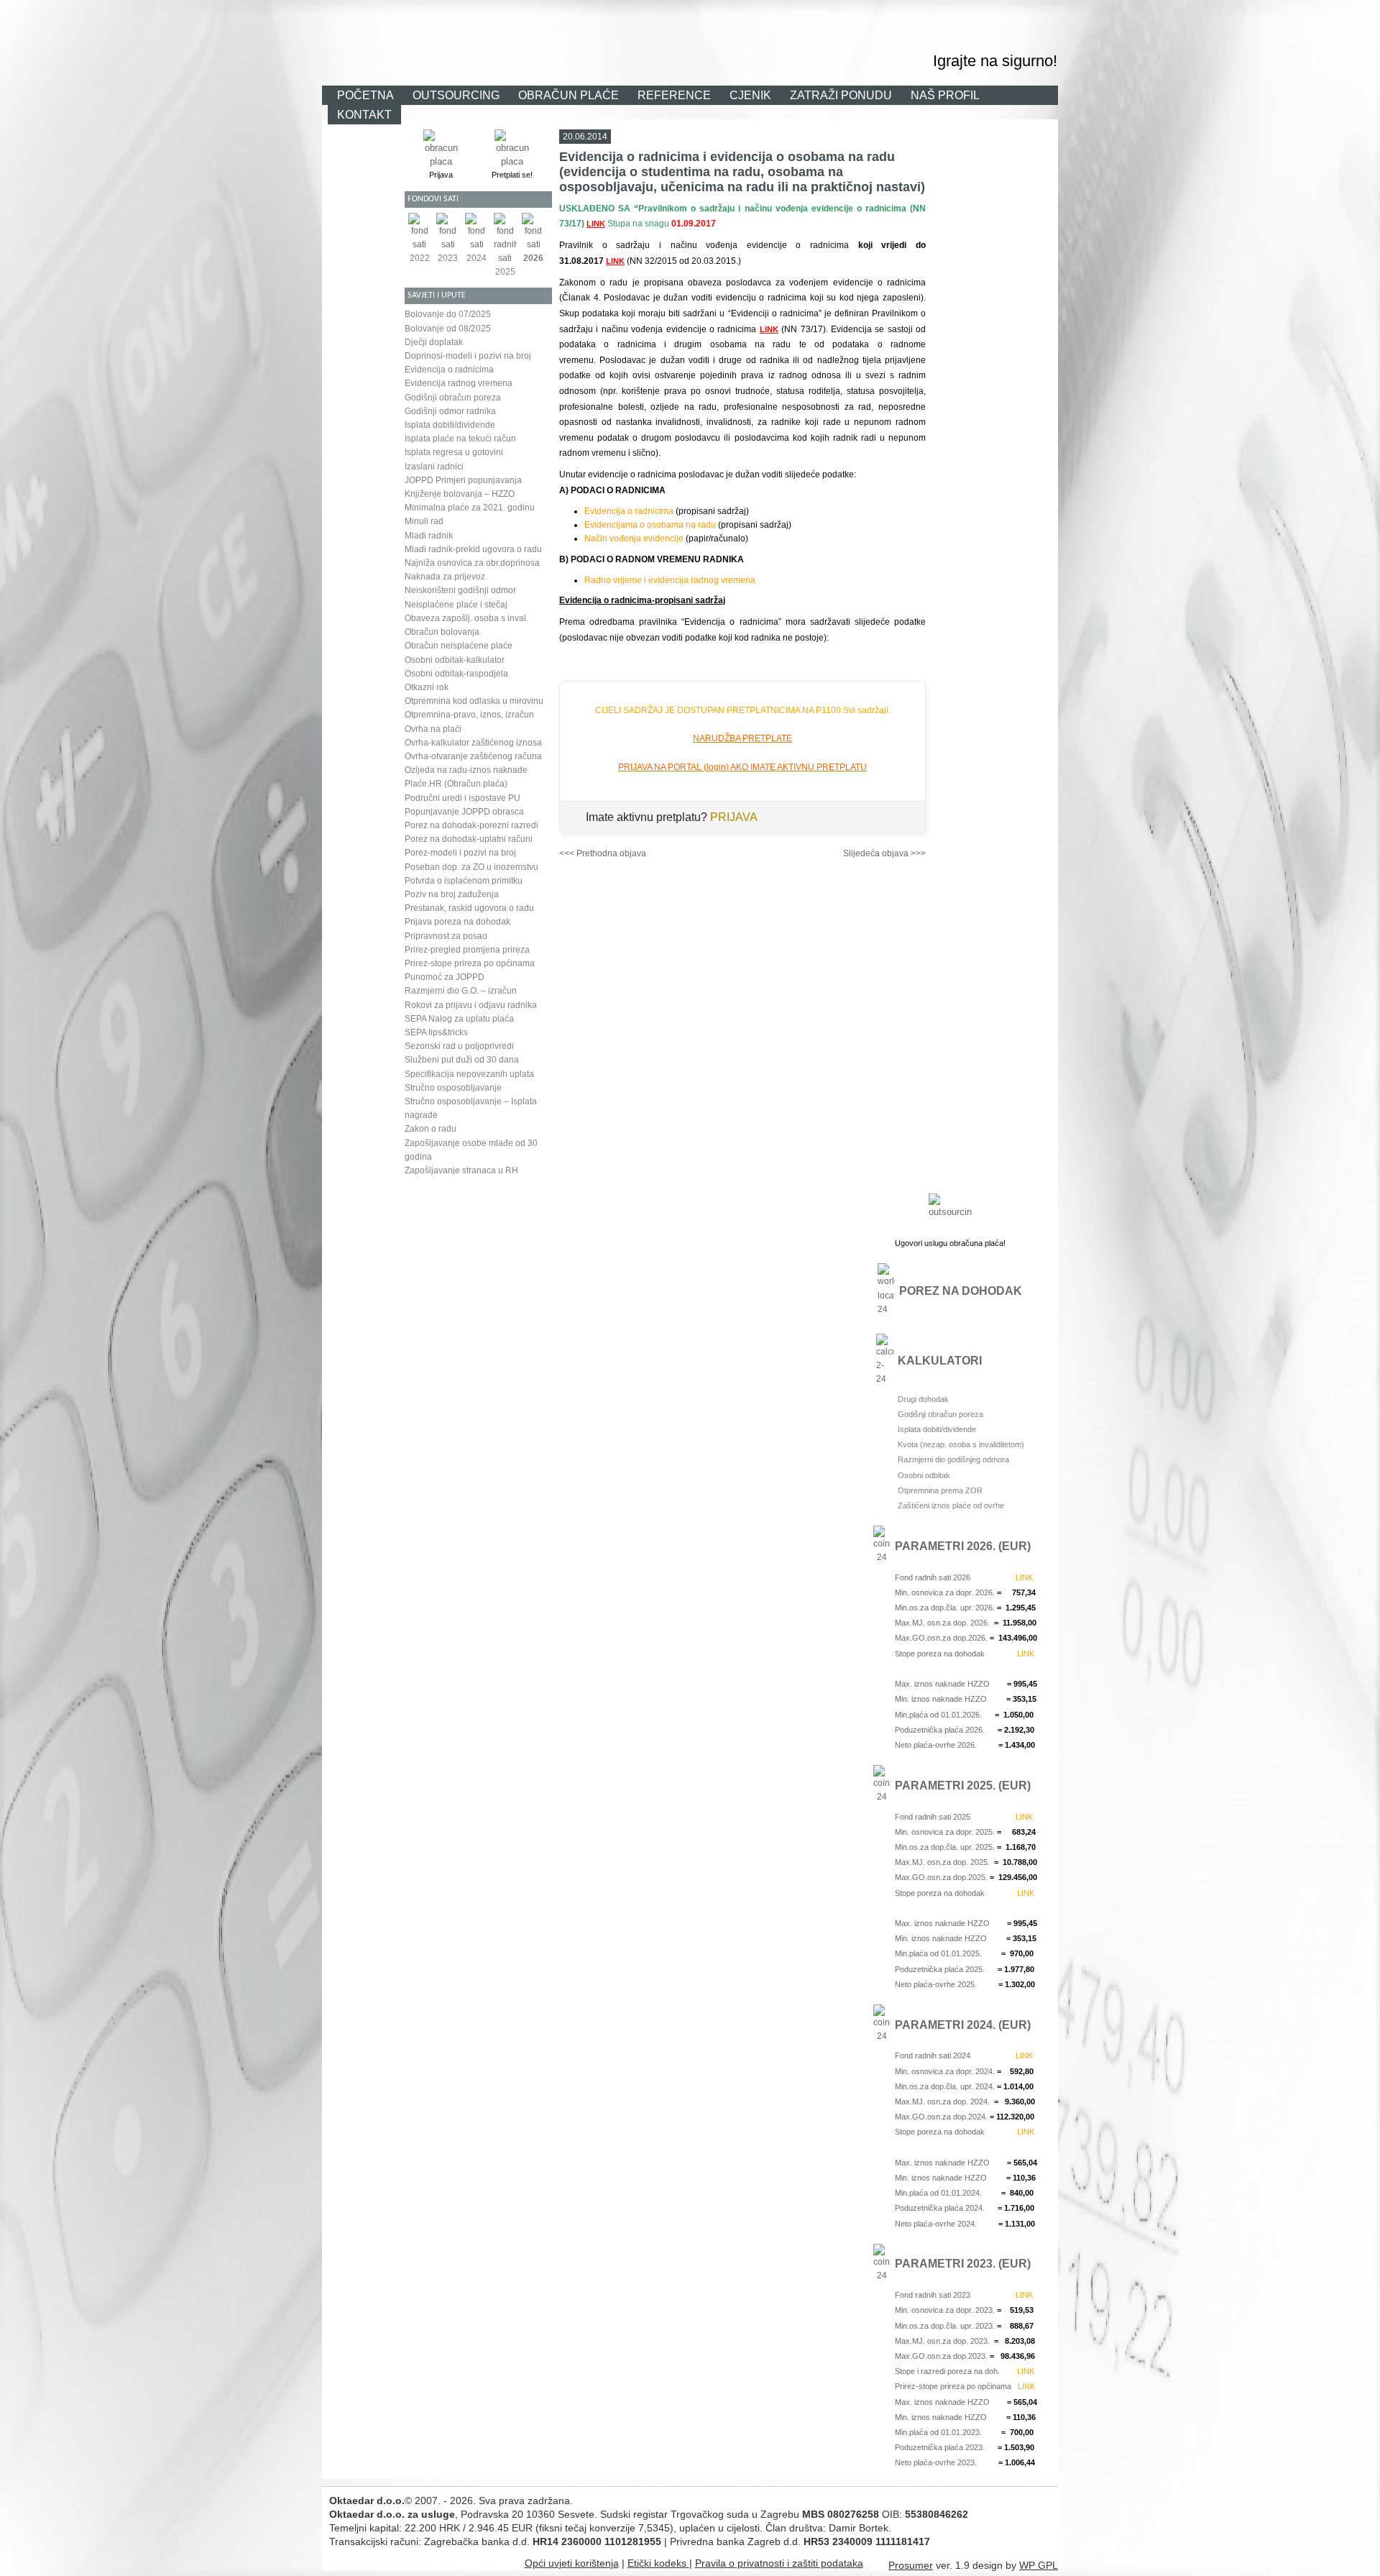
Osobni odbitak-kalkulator (455, 660)
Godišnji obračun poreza (453, 398)
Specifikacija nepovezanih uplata (469, 1074)
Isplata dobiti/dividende (450, 425)
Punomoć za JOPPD (445, 977)
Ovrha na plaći (433, 729)
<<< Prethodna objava (603, 853)
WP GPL (1039, 2565)
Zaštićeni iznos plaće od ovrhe (951, 1505)
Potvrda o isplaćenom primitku (464, 881)
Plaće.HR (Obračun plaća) (456, 784)
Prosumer (911, 2565)
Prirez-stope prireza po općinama (470, 963)
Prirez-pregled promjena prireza (467, 950)
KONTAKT (364, 114)
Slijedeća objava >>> (884, 853)
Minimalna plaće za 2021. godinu (470, 508)
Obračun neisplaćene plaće (459, 646)
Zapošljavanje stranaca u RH (461, 1170)
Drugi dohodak (923, 1399)
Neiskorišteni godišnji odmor (460, 590)
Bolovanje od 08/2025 (448, 329)
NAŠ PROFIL (945, 95)
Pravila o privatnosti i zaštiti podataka (779, 2563)
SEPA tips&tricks (436, 1032)
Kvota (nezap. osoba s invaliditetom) (961, 1444)
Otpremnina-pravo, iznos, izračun (469, 715)
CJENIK (750, 95)
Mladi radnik (429, 536)
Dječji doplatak (434, 342)
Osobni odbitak (924, 1475)
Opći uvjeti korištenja (572, 2563)
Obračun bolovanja (442, 632)
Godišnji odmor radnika (450, 411)
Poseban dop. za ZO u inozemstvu (471, 867)
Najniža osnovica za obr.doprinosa (472, 563)
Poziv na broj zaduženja (452, 894)
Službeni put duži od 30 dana (462, 1060)
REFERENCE (674, 95)
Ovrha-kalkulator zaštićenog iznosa (473, 743)
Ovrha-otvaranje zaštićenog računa (473, 756)
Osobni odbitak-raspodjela (456, 674)
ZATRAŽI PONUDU (841, 95)
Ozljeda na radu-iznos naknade (466, 770)
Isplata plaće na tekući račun (460, 439)
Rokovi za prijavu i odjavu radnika (471, 1005)
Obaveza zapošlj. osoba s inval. (466, 618)
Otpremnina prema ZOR (940, 1490)
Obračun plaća (797, 17)
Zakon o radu (431, 1129)
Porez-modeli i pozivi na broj (460, 853)
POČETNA (365, 95)
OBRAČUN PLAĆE (569, 95)
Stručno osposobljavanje (453, 1088)
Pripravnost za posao (446, 936)
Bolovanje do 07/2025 (448, 314)
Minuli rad (424, 521)
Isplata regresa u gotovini (454, 452)
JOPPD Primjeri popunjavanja (463, 480)
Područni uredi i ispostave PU (463, 798)
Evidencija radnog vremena (459, 383)
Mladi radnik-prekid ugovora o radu (473, 549)
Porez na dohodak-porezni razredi (471, 825)
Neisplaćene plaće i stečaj (456, 605)
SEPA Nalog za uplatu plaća (459, 1019)
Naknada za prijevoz (445, 577)
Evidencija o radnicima (449, 370)
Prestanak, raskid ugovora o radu (469, 908)
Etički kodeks (658, 2563)
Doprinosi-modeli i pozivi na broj (468, 356)
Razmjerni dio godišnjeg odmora (953, 1459)
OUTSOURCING (456, 95)
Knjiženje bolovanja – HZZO (460, 494)
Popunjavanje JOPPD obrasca (464, 812)
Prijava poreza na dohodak (457, 922)
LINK (596, 224)
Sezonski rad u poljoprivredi (459, 1046)
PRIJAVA (734, 817)
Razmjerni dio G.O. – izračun (461, 991)
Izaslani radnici (434, 467)
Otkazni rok (427, 687)
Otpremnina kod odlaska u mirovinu (474, 701)
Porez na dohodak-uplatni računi (469, 839)
